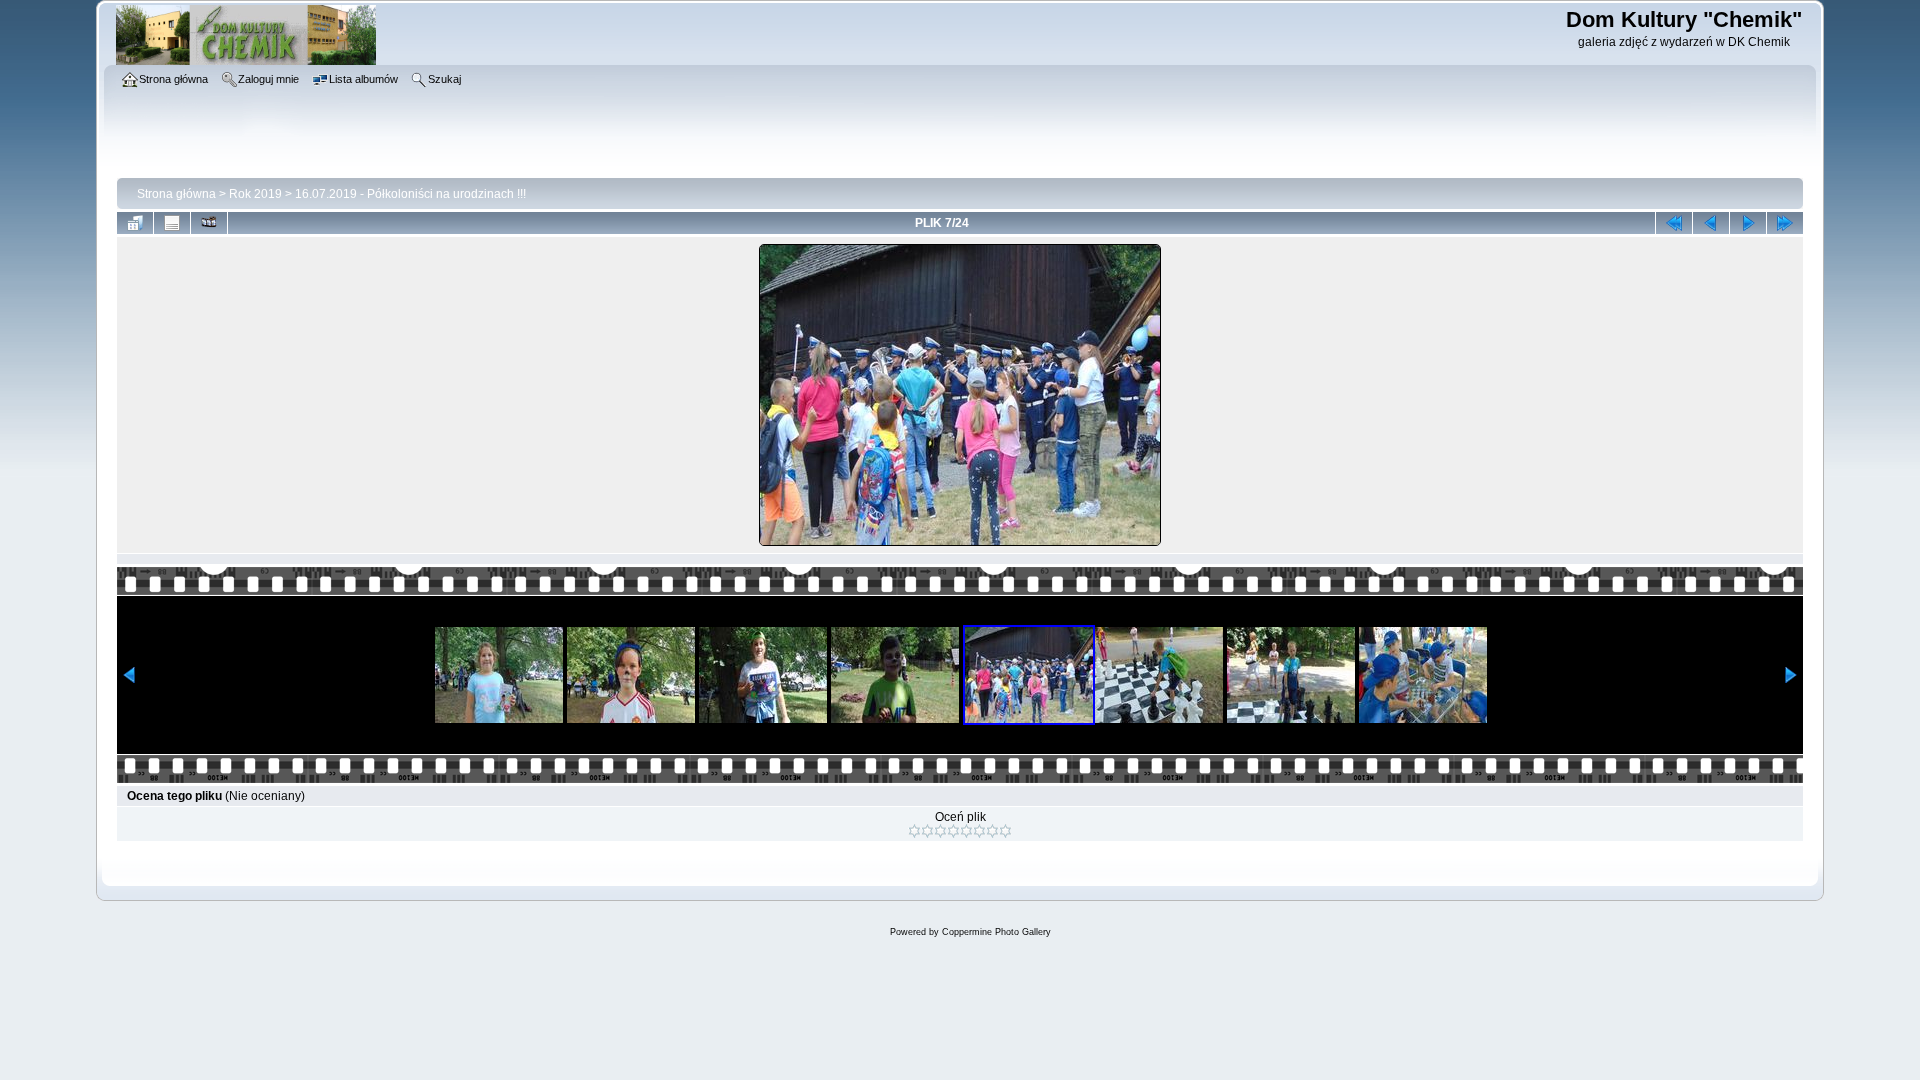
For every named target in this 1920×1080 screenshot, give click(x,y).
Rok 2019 (255, 194)
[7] (992, 831)
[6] (979, 831)
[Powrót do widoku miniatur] (135, 223)
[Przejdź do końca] (1785, 223)
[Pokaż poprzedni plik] (1711, 223)
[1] (914, 831)
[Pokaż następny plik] (1748, 223)
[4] (953, 831)
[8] (1005, 831)
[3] (940, 831)
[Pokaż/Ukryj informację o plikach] (172, 223)
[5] (966, 831)
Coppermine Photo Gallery (996, 932)
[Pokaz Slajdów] (209, 223)
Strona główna (176, 194)
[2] (927, 831)
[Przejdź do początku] (1674, 223)
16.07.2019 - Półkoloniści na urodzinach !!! (410, 194)
